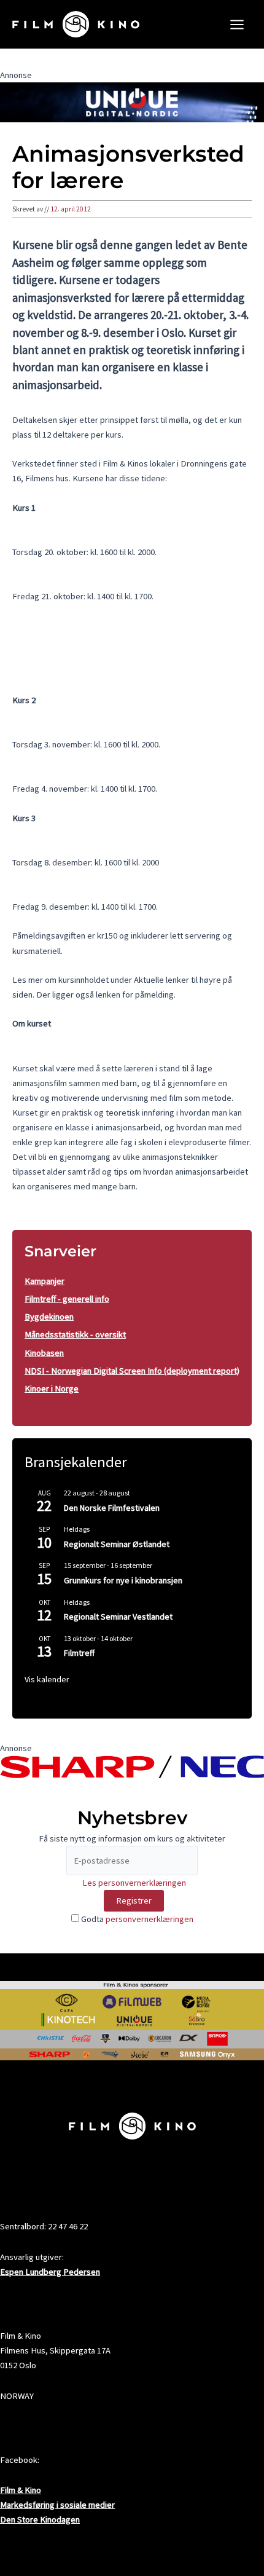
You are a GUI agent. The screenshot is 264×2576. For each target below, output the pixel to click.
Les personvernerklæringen (134, 1883)
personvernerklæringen (149, 1919)
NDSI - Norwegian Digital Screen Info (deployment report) (132, 1371)
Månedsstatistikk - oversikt (75, 1334)
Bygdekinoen (49, 1317)
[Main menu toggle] (237, 25)
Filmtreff (79, 1653)
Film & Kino (21, 2490)
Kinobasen (44, 1353)
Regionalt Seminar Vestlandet (118, 1617)
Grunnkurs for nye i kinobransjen (123, 1580)
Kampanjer (45, 1281)
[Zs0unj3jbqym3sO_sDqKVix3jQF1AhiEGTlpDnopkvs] (132, 101)
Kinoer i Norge (52, 1388)
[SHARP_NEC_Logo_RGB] (132, 1766)
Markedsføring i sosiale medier (57, 2505)
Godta (136, 1919)
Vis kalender (47, 1679)
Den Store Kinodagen (40, 2519)
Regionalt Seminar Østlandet (117, 1544)
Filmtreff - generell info (67, 1299)
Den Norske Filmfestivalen (112, 1508)
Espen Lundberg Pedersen (50, 2272)
